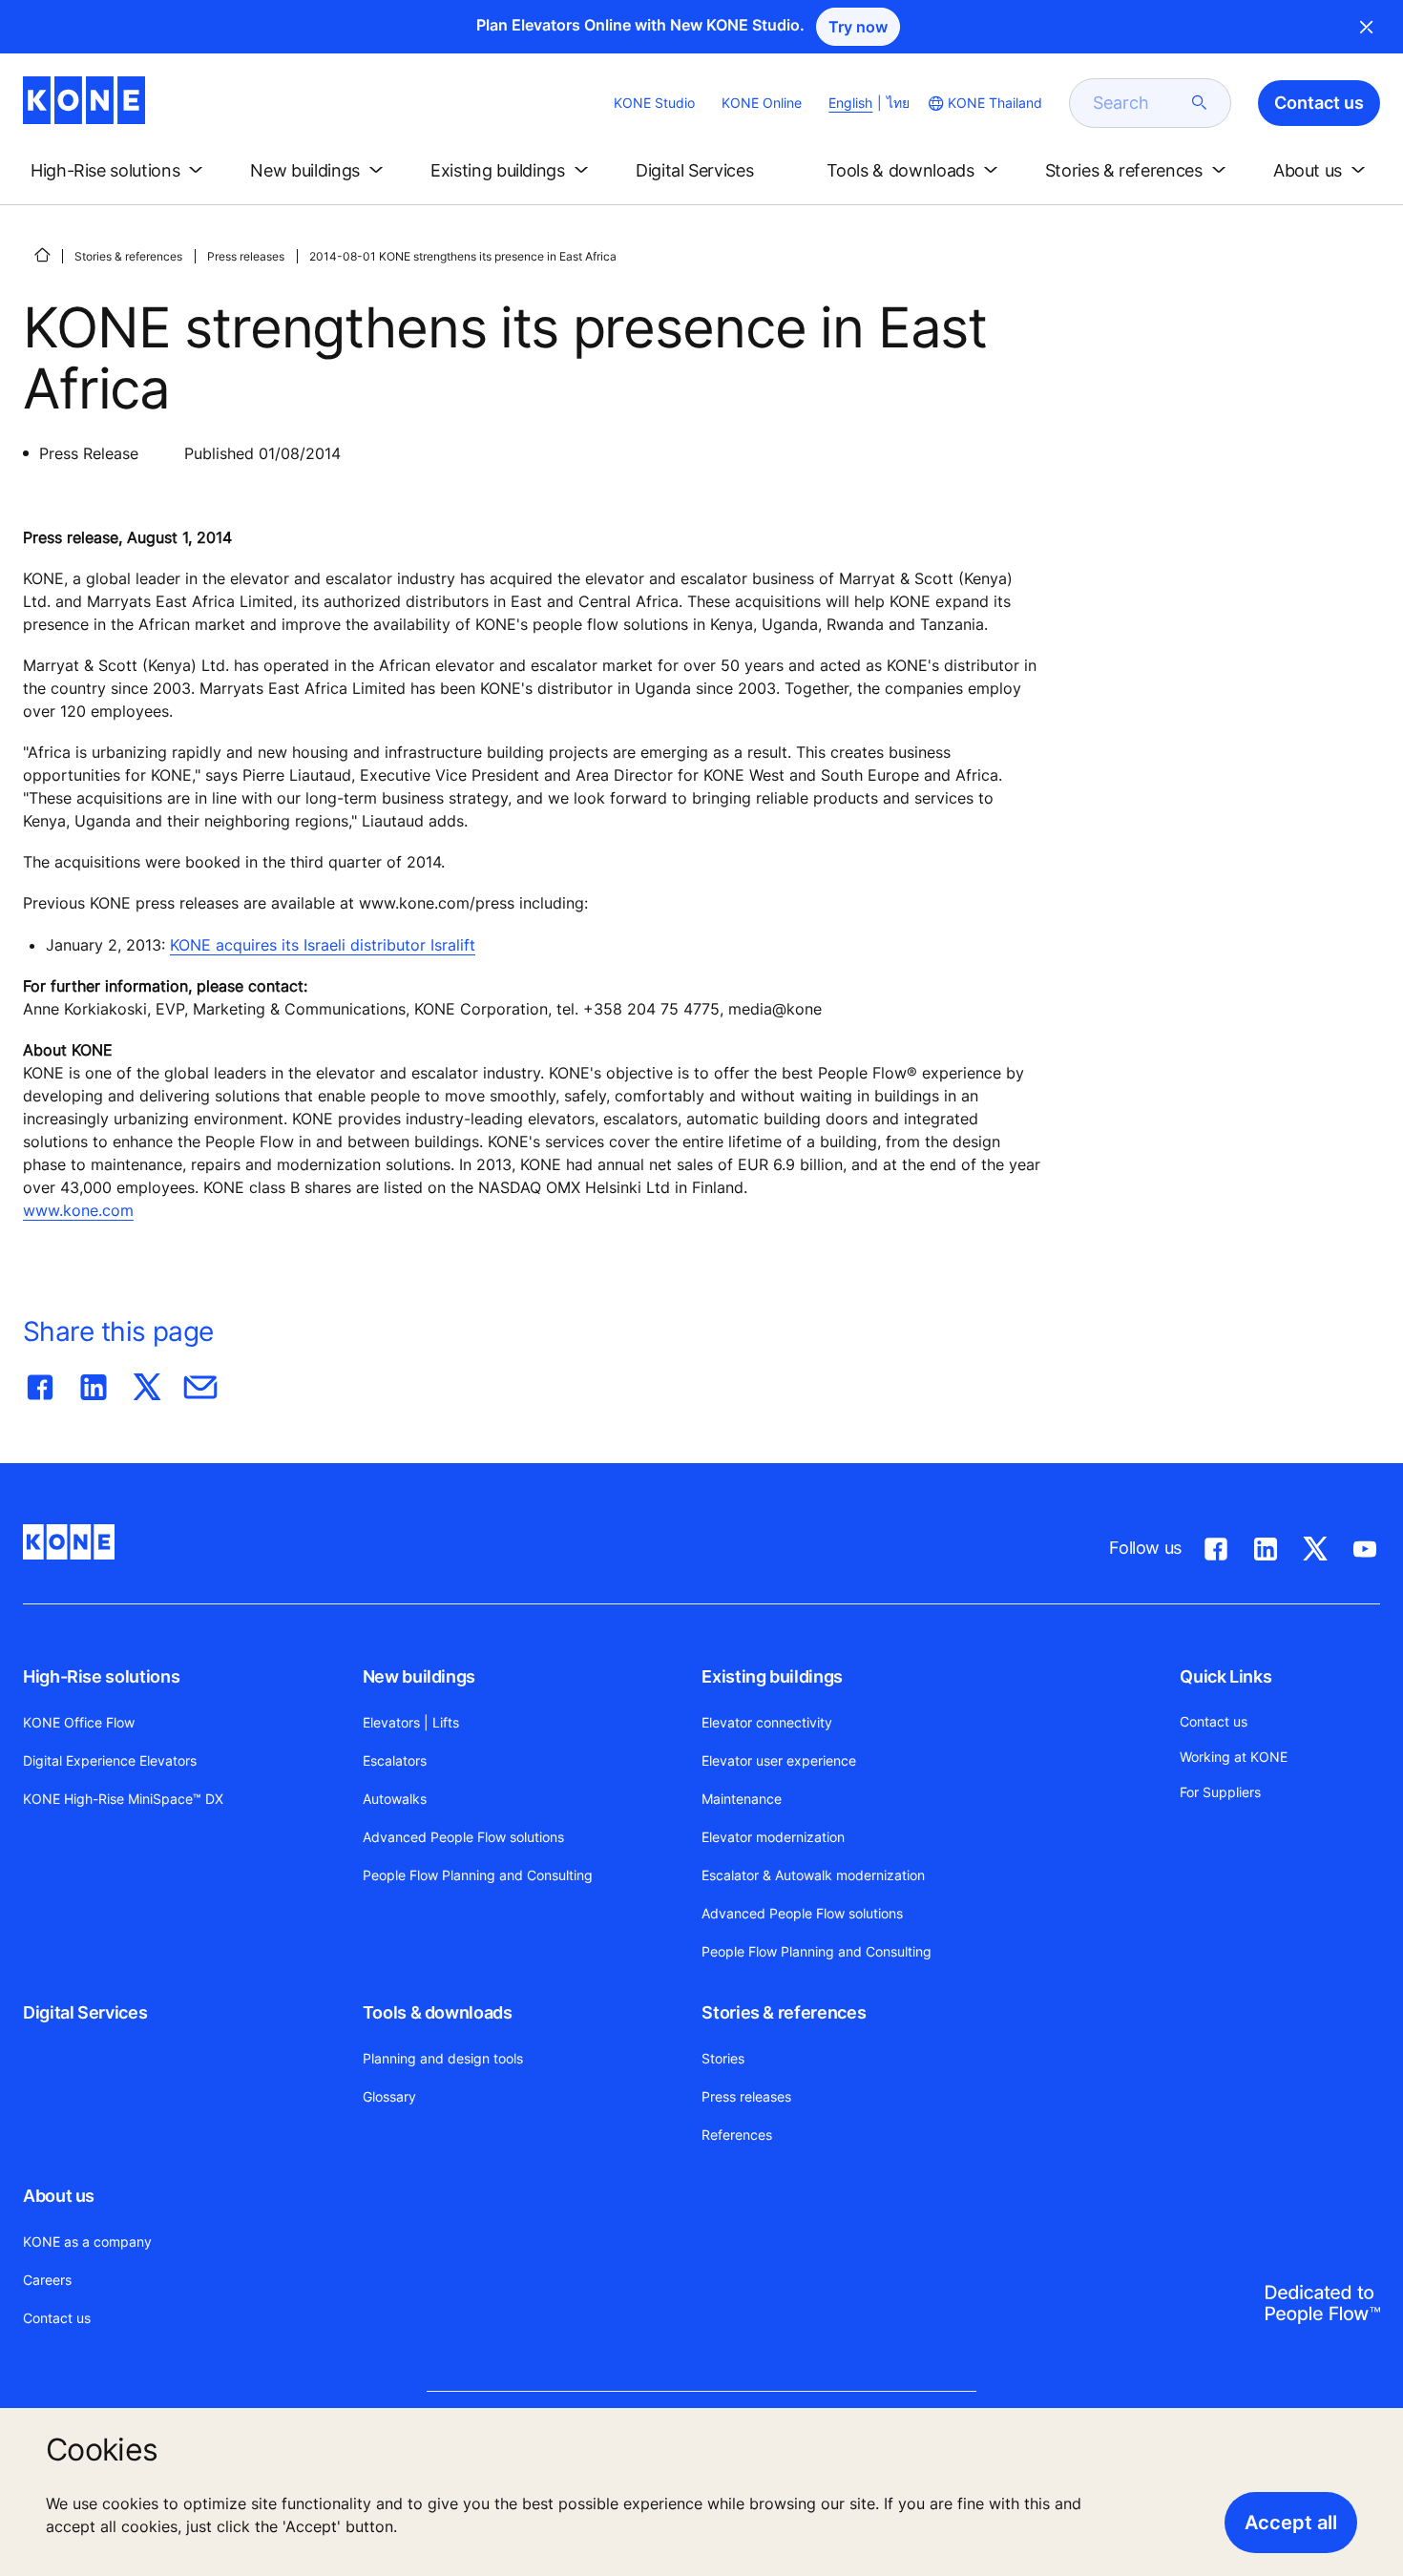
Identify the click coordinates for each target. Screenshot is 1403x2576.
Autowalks (395, 1799)
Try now (858, 27)
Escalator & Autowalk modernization (813, 1875)
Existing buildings (772, 1676)
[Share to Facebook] (40, 1383)
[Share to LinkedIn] (94, 1383)
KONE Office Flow (79, 1722)
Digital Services (85, 2012)
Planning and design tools (443, 2058)
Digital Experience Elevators (110, 1760)
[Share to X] (147, 1383)
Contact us (57, 2318)
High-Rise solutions (101, 1676)
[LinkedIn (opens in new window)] (1266, 1545)
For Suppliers (1220, 1792)
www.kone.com (78, 1210)
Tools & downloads (438, 2012)
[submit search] (1200, 103)
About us (59, 2196)
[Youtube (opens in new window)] (1365, 1545)
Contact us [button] (1319, 103)
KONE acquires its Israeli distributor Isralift (323, 945)
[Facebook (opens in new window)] (1216, 1545)
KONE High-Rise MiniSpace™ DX (123, 1799)
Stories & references (128, 256)
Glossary (389, 2096)
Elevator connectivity (767, 1722)
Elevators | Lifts (411, 1722)
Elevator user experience (779, 1760)
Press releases (246, 256)
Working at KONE (1234, 1757)
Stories (723, 2058)
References (737, 2135)
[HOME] (42, 255)
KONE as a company (87, 2241)
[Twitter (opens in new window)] (1315, 1545)
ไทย (898, 103)
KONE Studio (654, 103)
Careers (47, 2280)
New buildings (419, 1676)
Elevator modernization (773, 1837)
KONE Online (762, 103)
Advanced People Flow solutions (463, 1837)
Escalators (395, 1760)
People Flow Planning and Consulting (478, 1875)
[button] (120, 171)
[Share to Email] (200, 1383)
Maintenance (742, 1799)
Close (1367, 27)
